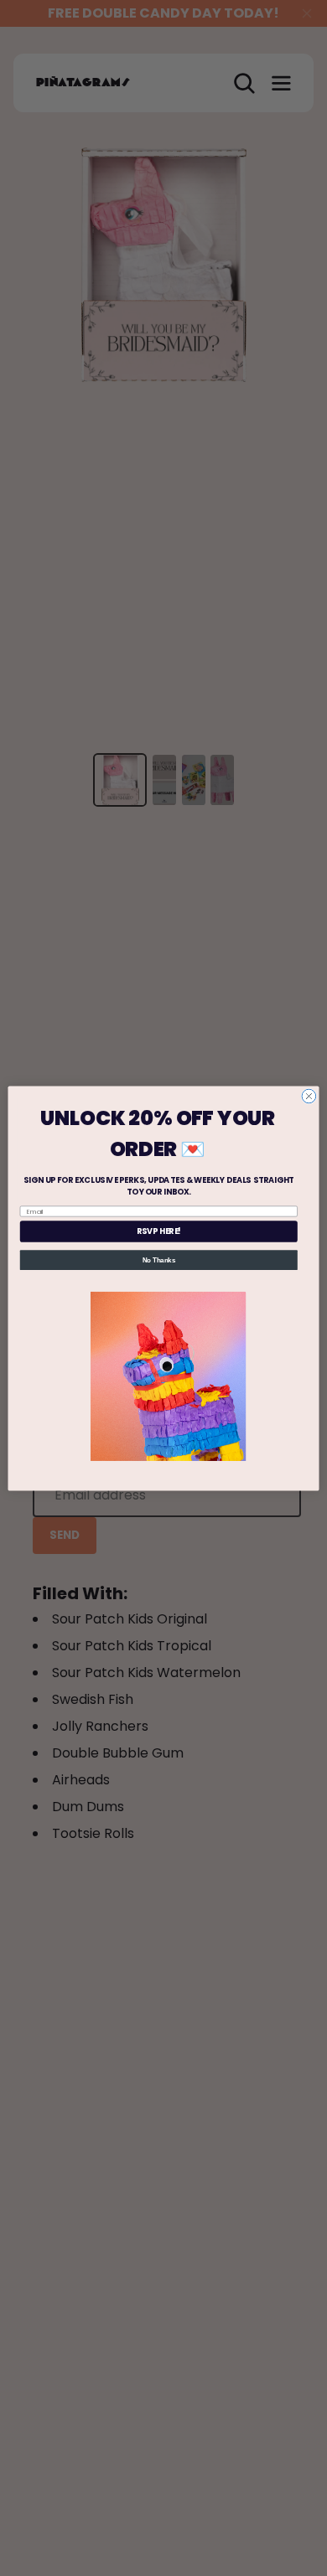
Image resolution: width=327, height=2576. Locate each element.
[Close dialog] (309, 1096)
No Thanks (159, 1259)
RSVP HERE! (159, 1231)
